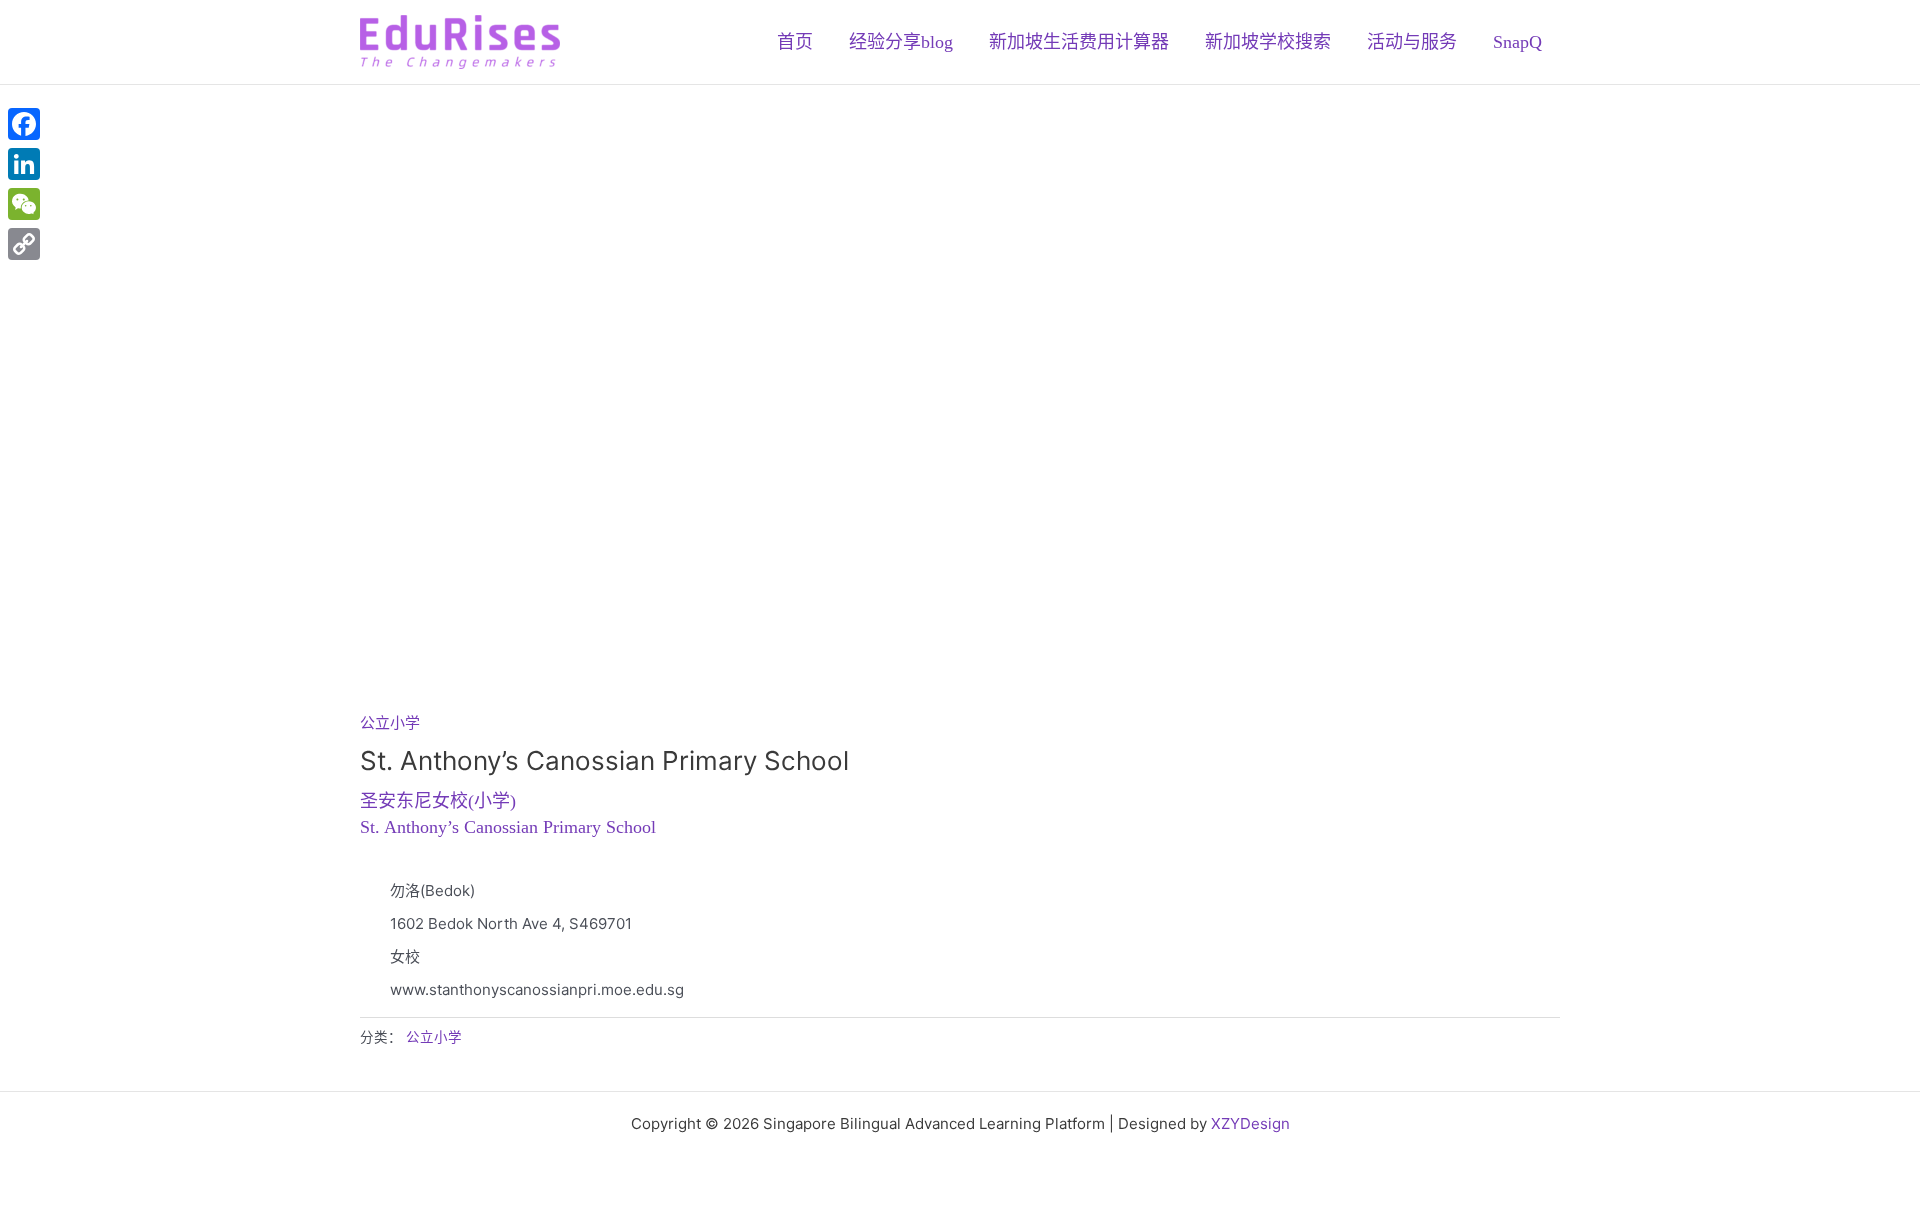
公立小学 (390, 722)
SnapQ (1517, 42)
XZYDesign (1250, 1123)
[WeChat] (24, 204)
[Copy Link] (24, 244)
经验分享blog (901, 42)
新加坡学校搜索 (1268, 42)
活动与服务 (1412, 42)
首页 (795, 42)
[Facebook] (24, 124)
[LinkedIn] (24, 164)
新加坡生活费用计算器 (1079, 42)
